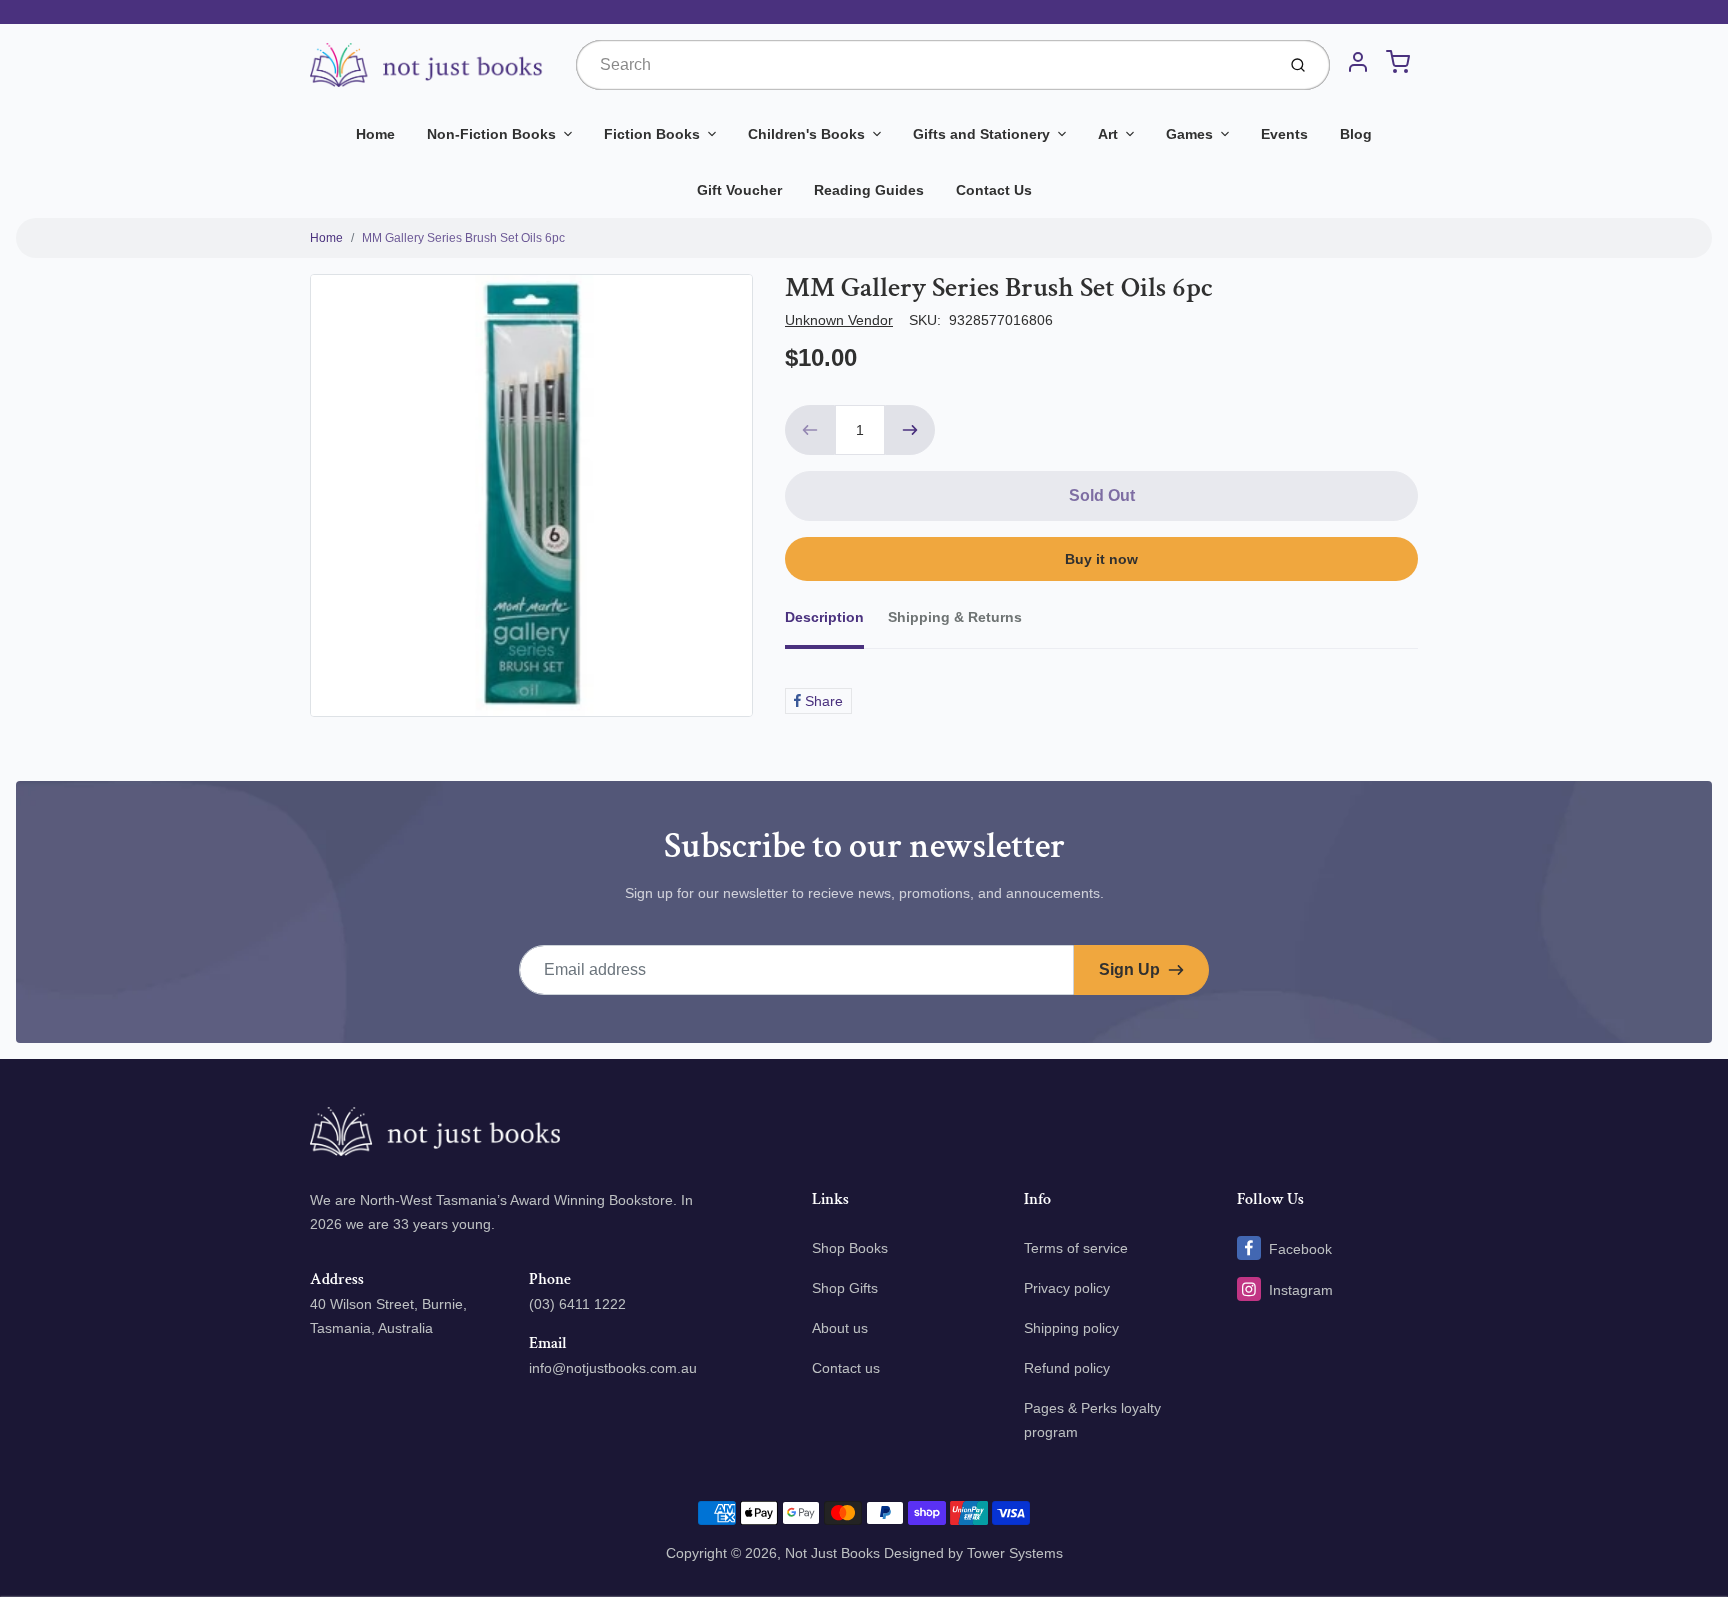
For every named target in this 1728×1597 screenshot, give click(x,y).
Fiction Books (652, 134)
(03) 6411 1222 (577, 1304)
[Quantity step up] (910, 430)
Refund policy (1067, 1368)
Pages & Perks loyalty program (1092, 1420)
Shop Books (850, 1248)
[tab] (836, 623)
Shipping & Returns (955, 617)
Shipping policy (1071, 1328)
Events (1284, 134)
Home (375, 134)
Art (1108, 134)
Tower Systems (1015, 1553)
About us (840, 1328)
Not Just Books (832, 1553)
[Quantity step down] (810, 430)
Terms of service (1076, 1248)
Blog (1356, 134)
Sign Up (1129, 969)
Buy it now (1101, 559)
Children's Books (806, 134)
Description (824, 617)
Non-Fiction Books (491, 134)
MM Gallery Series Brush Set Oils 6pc (463, 238)
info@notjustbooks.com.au (613, 1368)
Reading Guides (869, 190)
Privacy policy (1067, 1288)
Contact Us (994, 190)
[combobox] (923, 65)
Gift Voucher (739, 190)
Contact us (846, 1368)
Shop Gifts (845, 1288)
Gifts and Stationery (981, 134)
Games (1189, 134)
